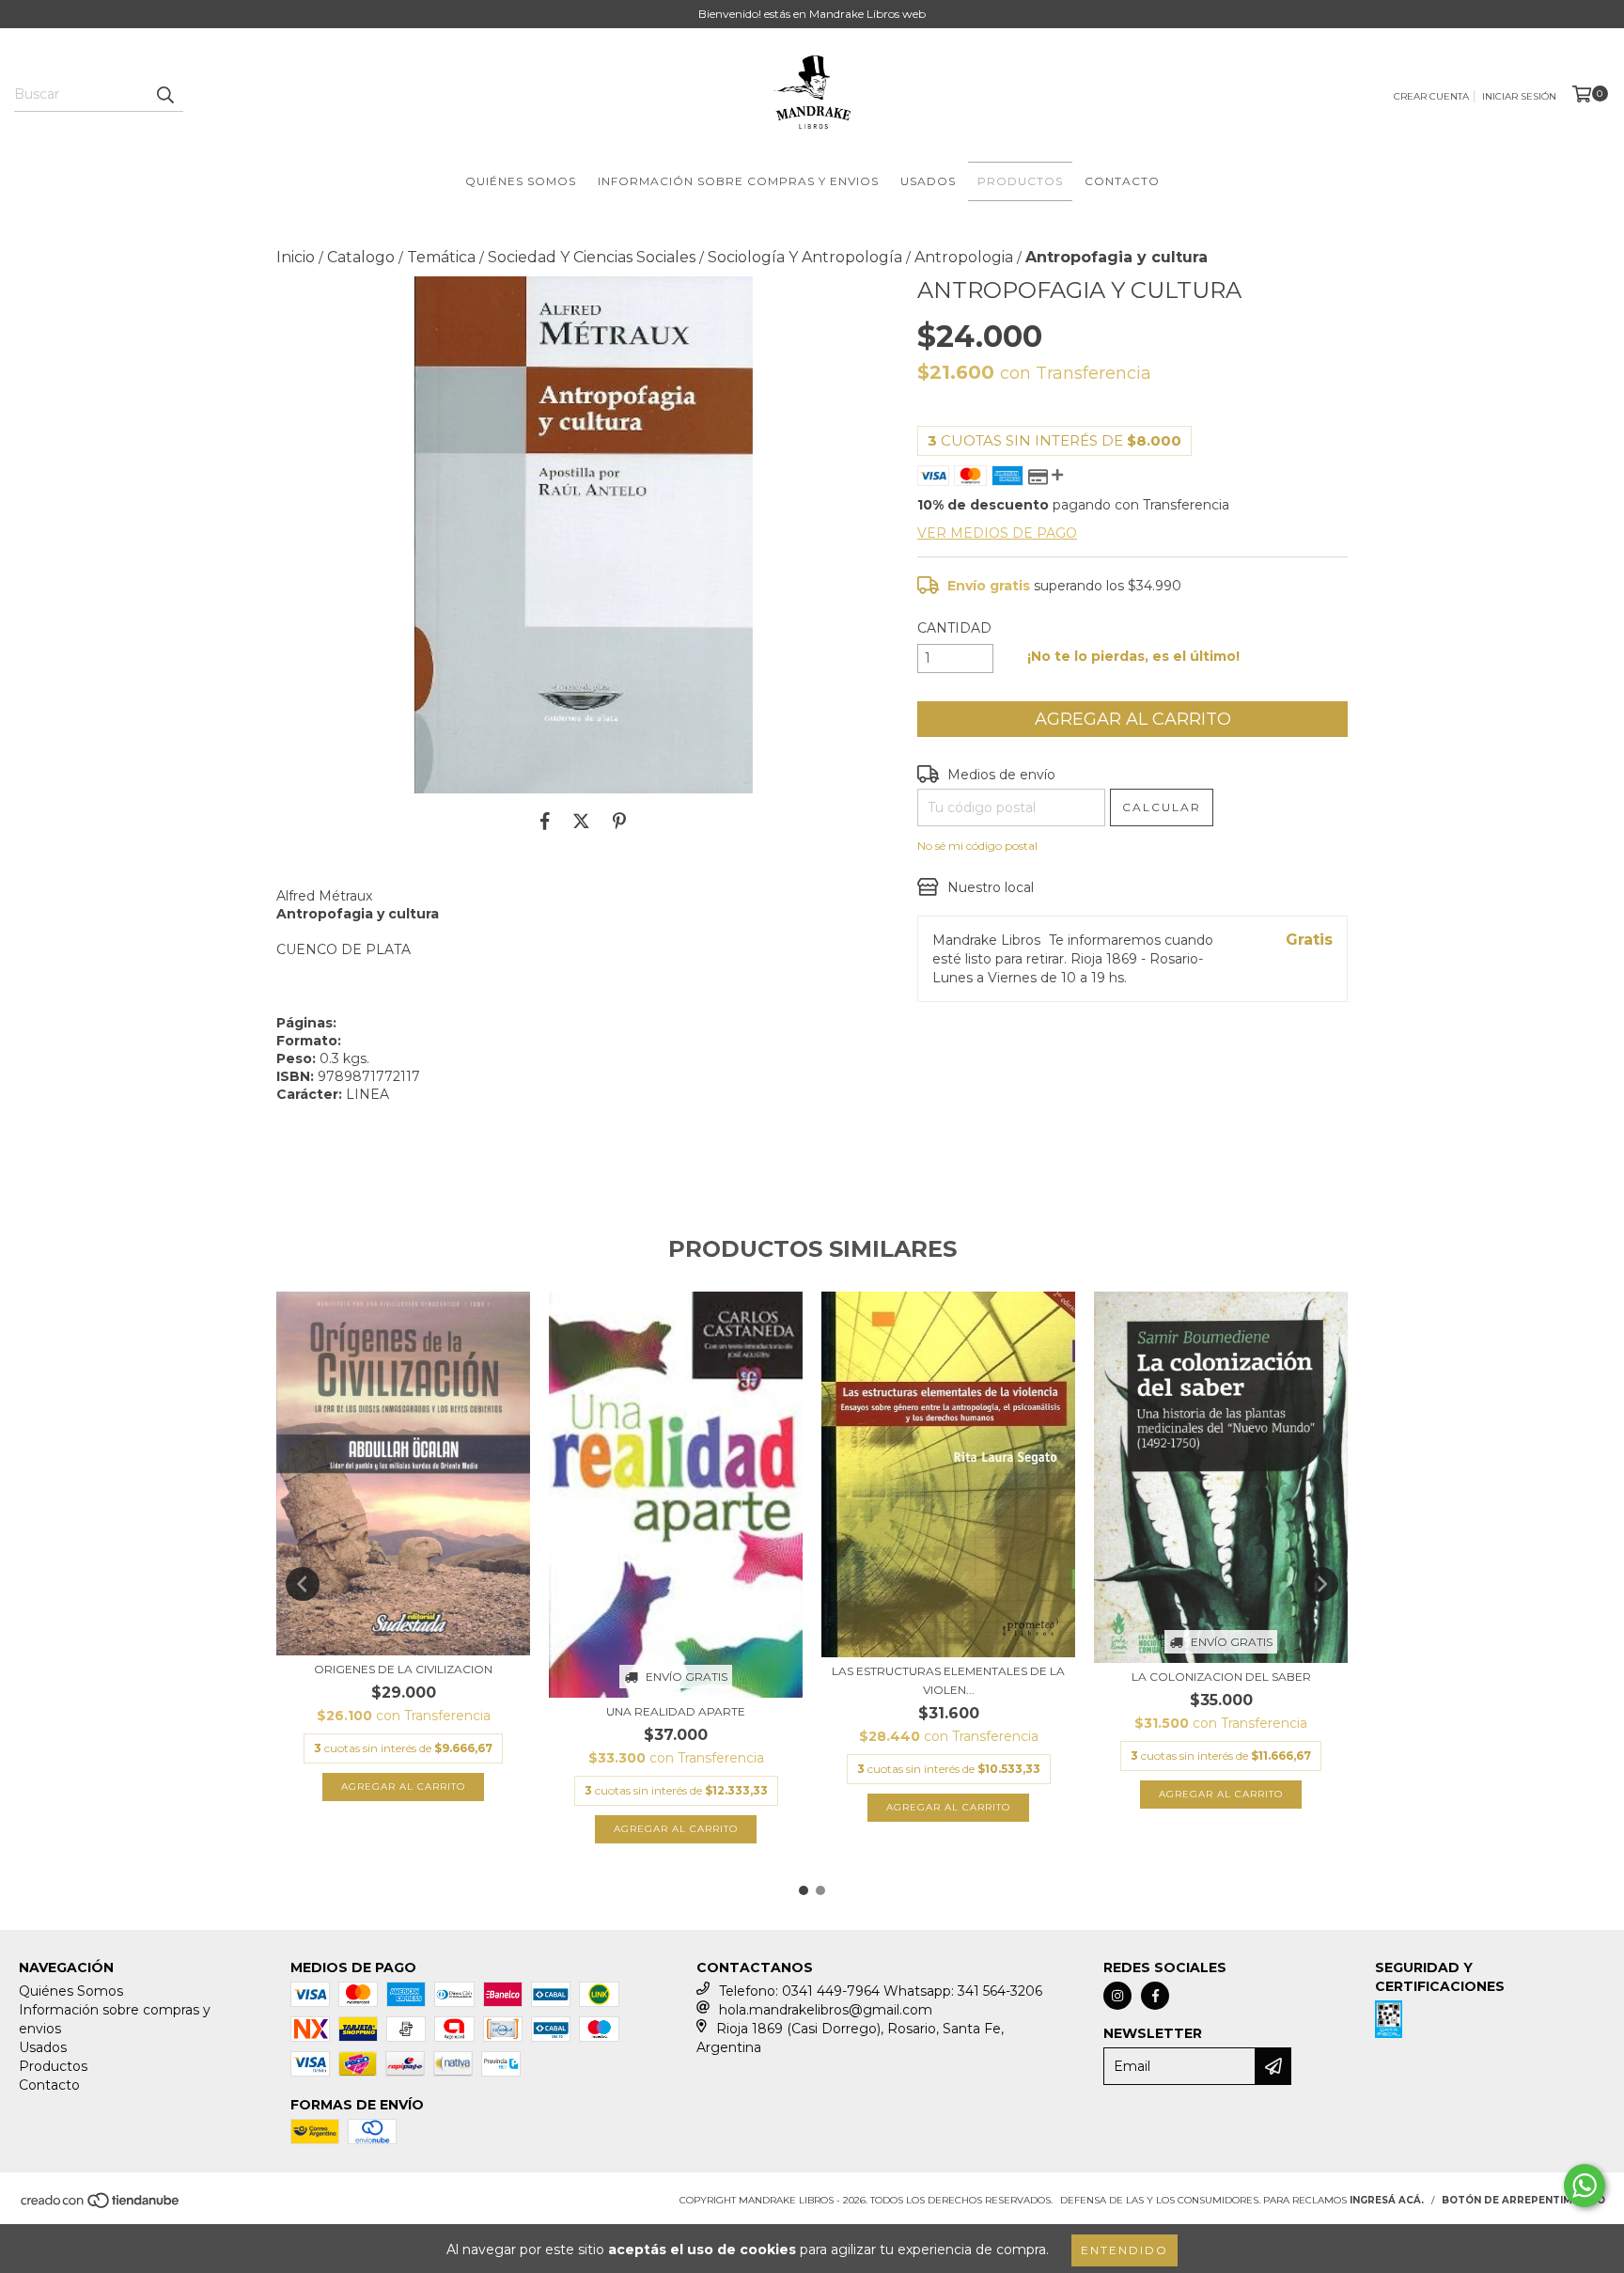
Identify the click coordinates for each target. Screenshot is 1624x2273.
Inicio (296, 257)
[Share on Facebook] (545, 822)
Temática (441, 257)
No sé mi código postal (977, 846)
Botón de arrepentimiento (1523, 2200)
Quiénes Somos (521, 181)
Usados (928, 181)
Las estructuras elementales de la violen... (948, 1680)
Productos (1020, 181)
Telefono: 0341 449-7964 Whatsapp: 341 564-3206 (881, 1991)
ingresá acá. (1387, 2200)
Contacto (1122, 181)
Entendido (1124, 2250)
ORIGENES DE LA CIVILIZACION (403, 1669)
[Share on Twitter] (581, 822)
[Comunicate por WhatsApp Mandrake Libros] (1585, 2186)
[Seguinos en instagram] (1117, 1996)
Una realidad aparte (676, 1711)
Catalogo (361, 257)
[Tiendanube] (101, 2207)
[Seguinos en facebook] (1155, 1996)
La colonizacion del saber (1221, 1677)
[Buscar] (164, 95)
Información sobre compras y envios (738, 181)
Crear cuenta (1431, 96)
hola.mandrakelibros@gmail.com (826, 2010)
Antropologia (964, 257)
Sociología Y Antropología (805, 257)
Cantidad (954, 628)
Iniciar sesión (1519, 96)
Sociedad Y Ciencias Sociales (592, 257)
